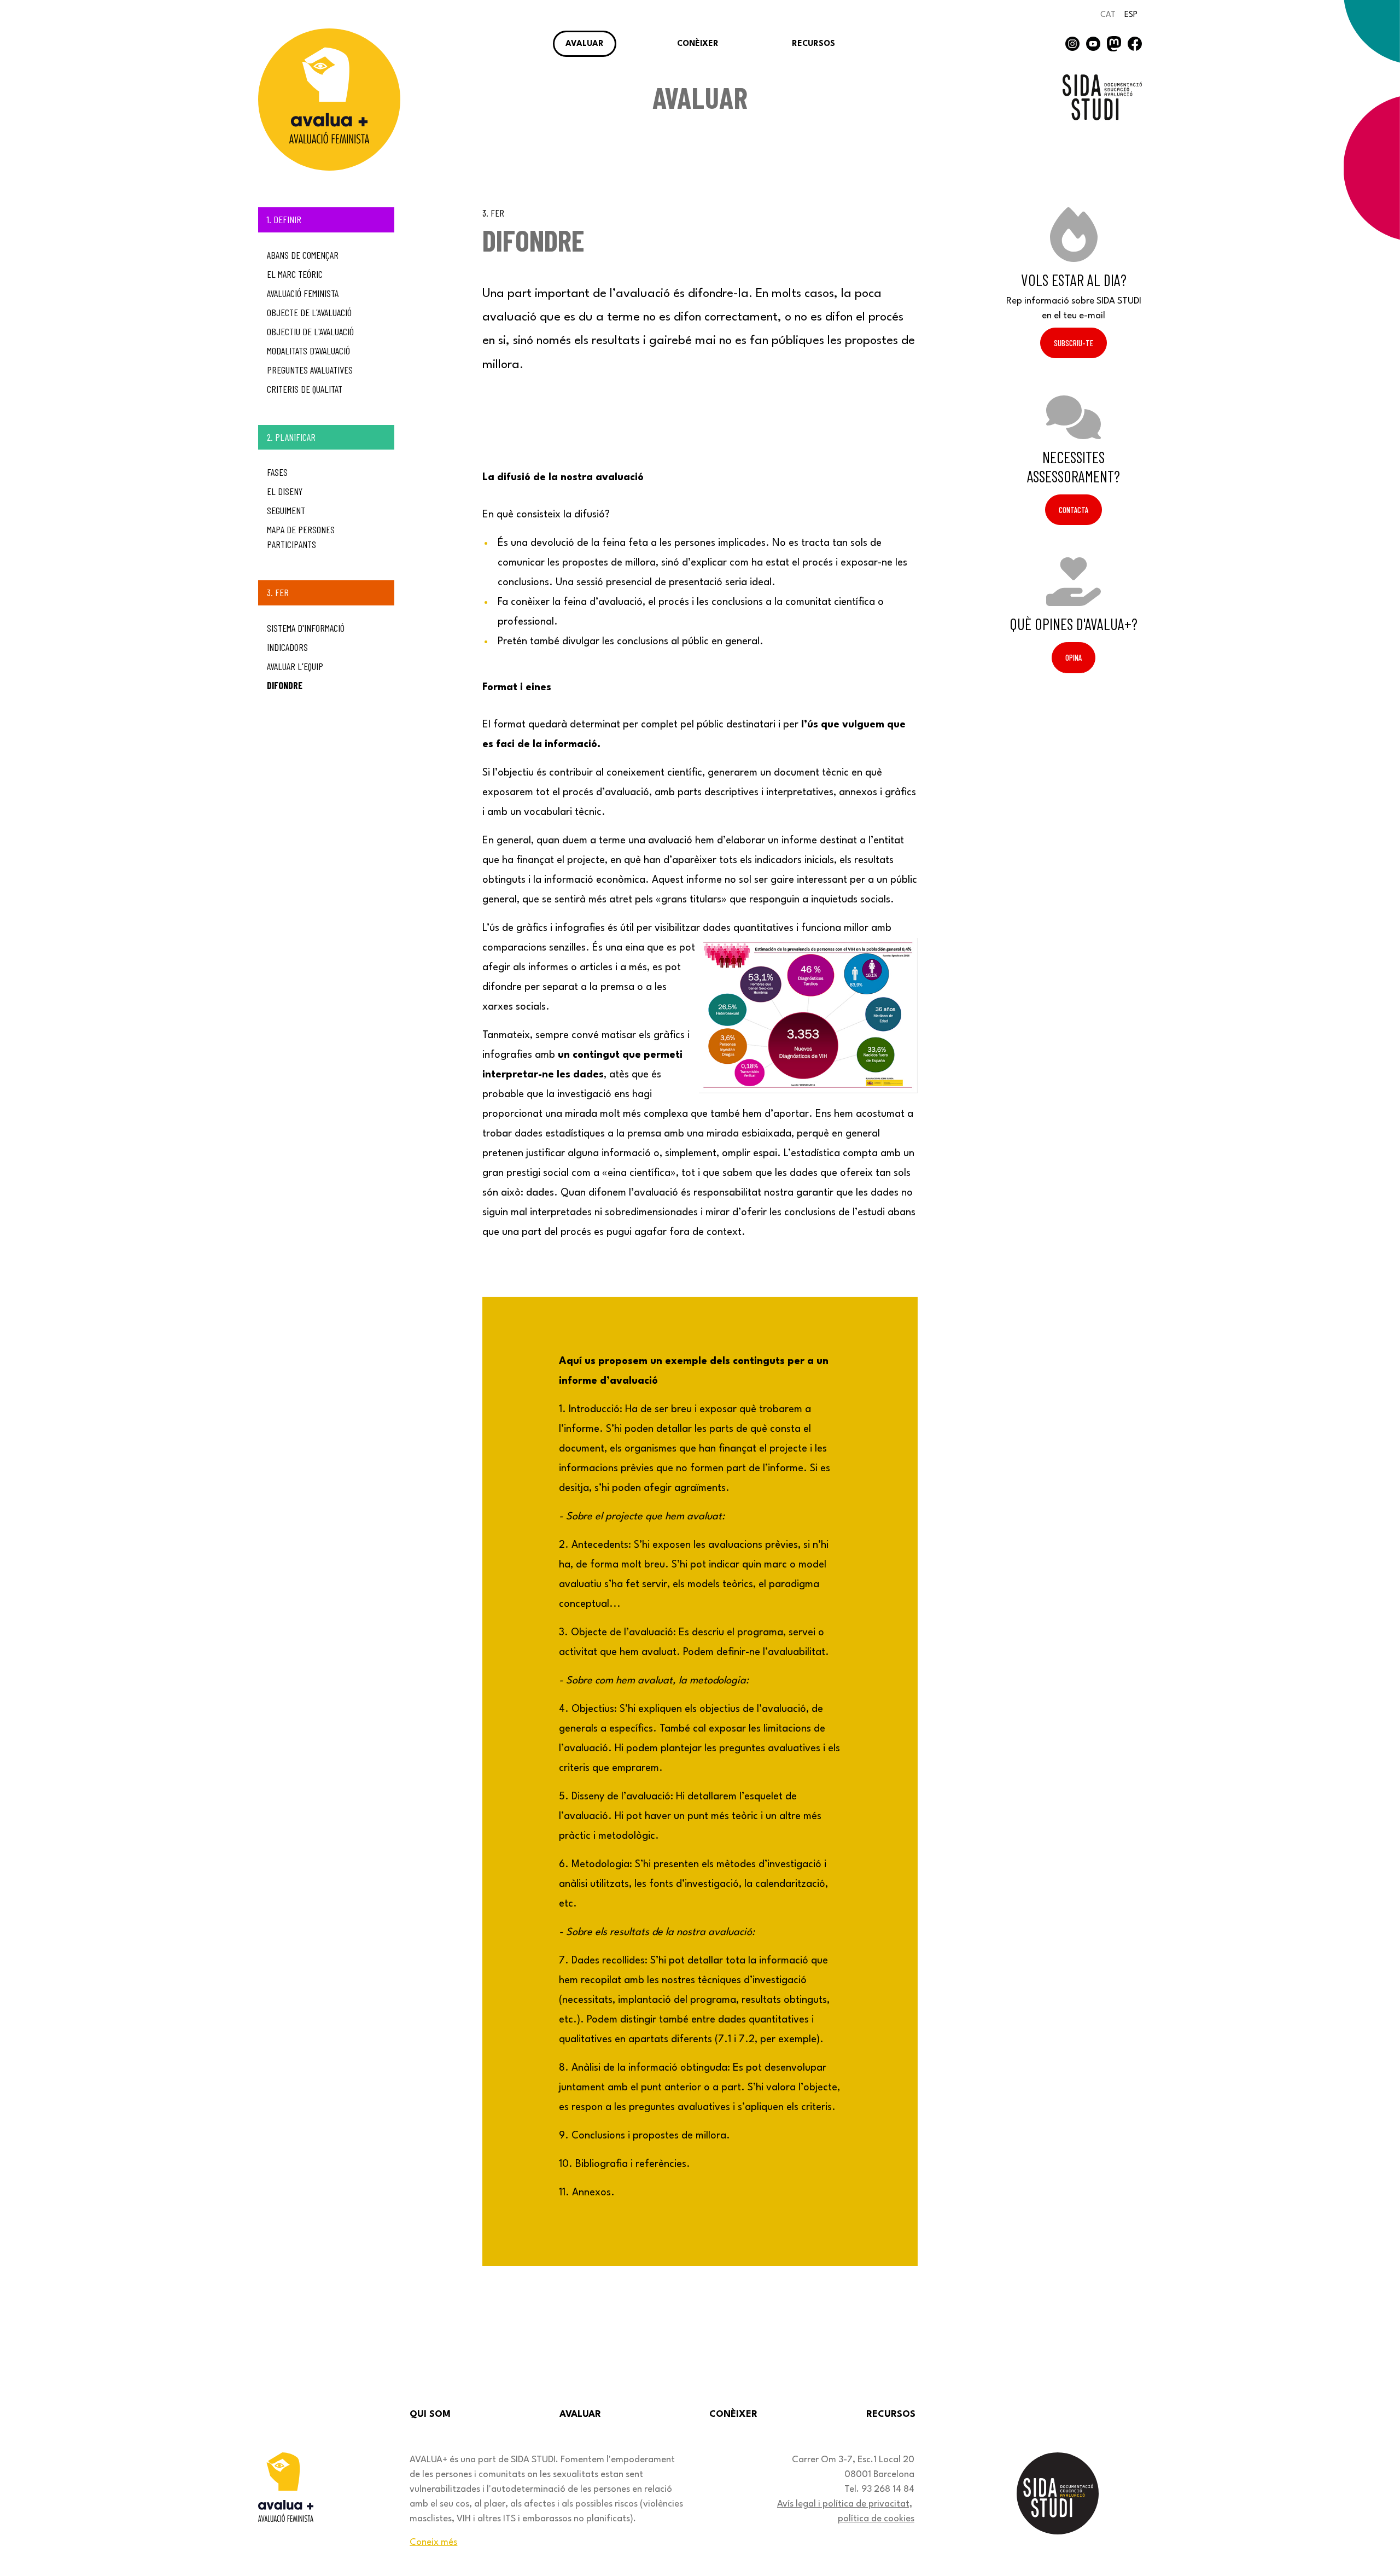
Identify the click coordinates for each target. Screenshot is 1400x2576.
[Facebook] (1135, 43)
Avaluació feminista (303, 293)
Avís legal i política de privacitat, (845, 2504)
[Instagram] (1072, 43)
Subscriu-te (1074, 343)
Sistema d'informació (306, 628)
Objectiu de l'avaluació (310, 331)
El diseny (285, 491)
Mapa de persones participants (301, 537)
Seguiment (286, 510)
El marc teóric (295, 274)
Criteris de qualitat (305, 389)
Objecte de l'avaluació (309, 312)
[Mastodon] (1114, 43)
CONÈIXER (698, 44)
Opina (1074, 657)
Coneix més (433, 2542)
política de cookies (876, 2519)
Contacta (1074, 510)
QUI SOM (430, 2414)
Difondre (285, 685)
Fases (277, 472)
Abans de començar (303, 255)
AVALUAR (585, 44)
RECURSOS (813, 44)
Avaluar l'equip (295, 666)
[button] (1361, 2537)
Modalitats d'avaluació (308, 351)
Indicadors (287, 647)
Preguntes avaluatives (310, 370)
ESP (1131, 15)
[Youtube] (1093, 43)
